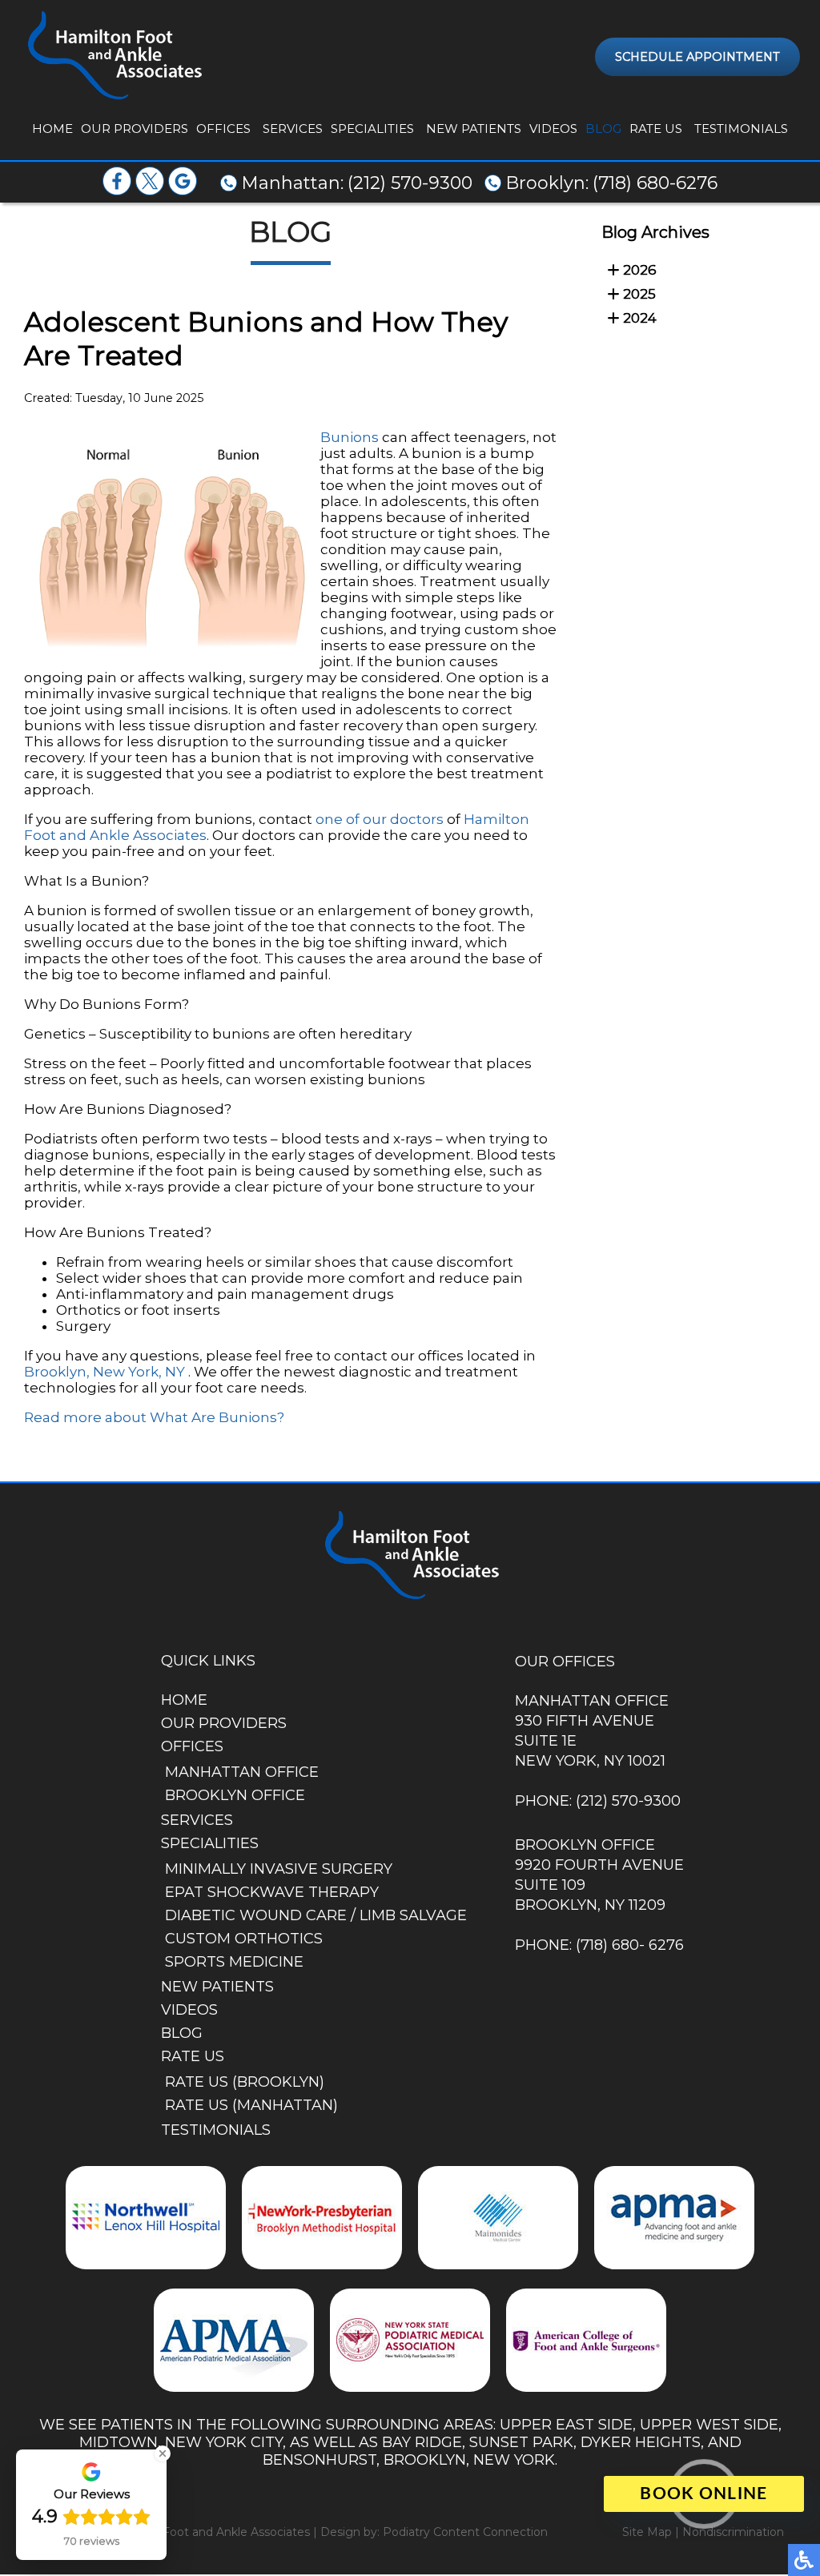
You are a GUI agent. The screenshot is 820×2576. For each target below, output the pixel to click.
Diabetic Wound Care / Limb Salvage (316, 1915)
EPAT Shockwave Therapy (272, 1892)
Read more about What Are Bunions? (154, 1417)
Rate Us (656, 129)
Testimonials (741, 129)
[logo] (113, 56)
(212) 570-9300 (410, 183)
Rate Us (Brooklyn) (245, 2082)
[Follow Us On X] (150, 191)
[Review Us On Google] (183, 191)
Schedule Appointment (697, 57)
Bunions (351, 437)
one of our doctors (380, 819)
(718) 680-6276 (655, 183)
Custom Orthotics (244, 1939)
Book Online (703, 2494)
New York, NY (139, 1372)
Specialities (372, 129)
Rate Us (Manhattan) (251, 2105)
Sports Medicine (234, 1962)
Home (52, 129)
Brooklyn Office (235, 1795)
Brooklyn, (57, 1372)
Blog (603, 129)
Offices (223, 129)
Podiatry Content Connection (465, 2532)
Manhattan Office (242, 1772)
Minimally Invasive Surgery (279, 1869)
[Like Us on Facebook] (117, 191)
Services (293, 129)
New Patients (474, 129)
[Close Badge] (163, 2453)
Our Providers (135, 129)
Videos (553, 129)
